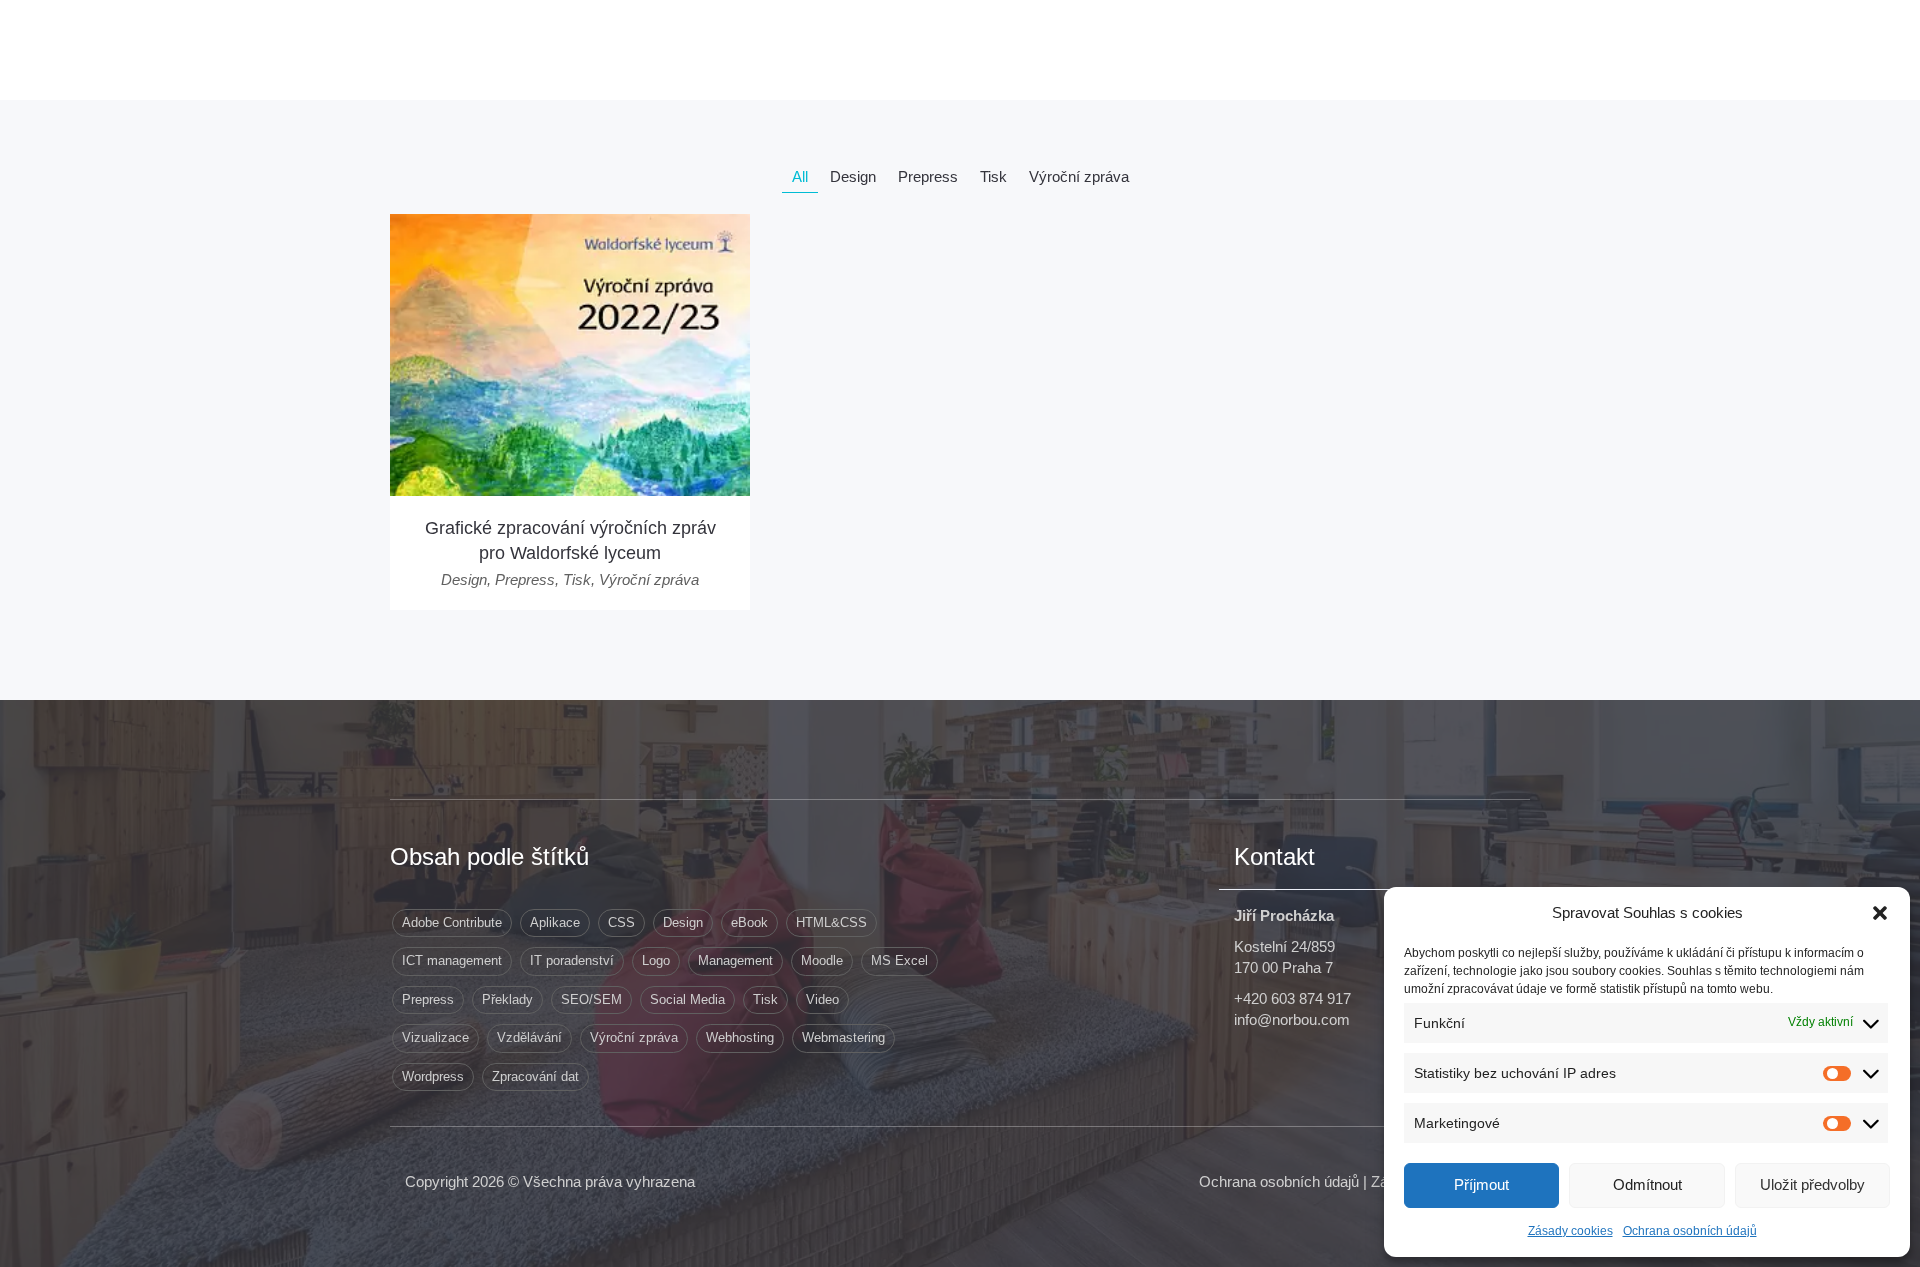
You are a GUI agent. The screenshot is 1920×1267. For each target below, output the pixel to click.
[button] (1880, 913)
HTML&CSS (831, 922)
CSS (621, 922)
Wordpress (433, 1076)
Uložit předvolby (1812, 1184)
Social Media (687, 999)
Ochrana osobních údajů (1690, 1231)
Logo (656, 960)
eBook (749, 922)
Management (735, 960)
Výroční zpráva (634, 1037)
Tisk (765, 999)
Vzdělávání (529, 1037)
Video (822, 999)
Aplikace (555, 922)
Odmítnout (1647, 1184)
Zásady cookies (1570, 1231)
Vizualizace (435, 1037)
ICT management (452, 960)
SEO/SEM (591, 999)
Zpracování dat (535, 1076)
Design (683, 922)
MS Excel (899, 960)
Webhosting (740, 1037)
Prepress (428, 999)
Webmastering (843, 1037)
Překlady (507, 999)
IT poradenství (572, 960)
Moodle (822, 960)
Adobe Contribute (452, 922)
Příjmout (1481, 1184)
